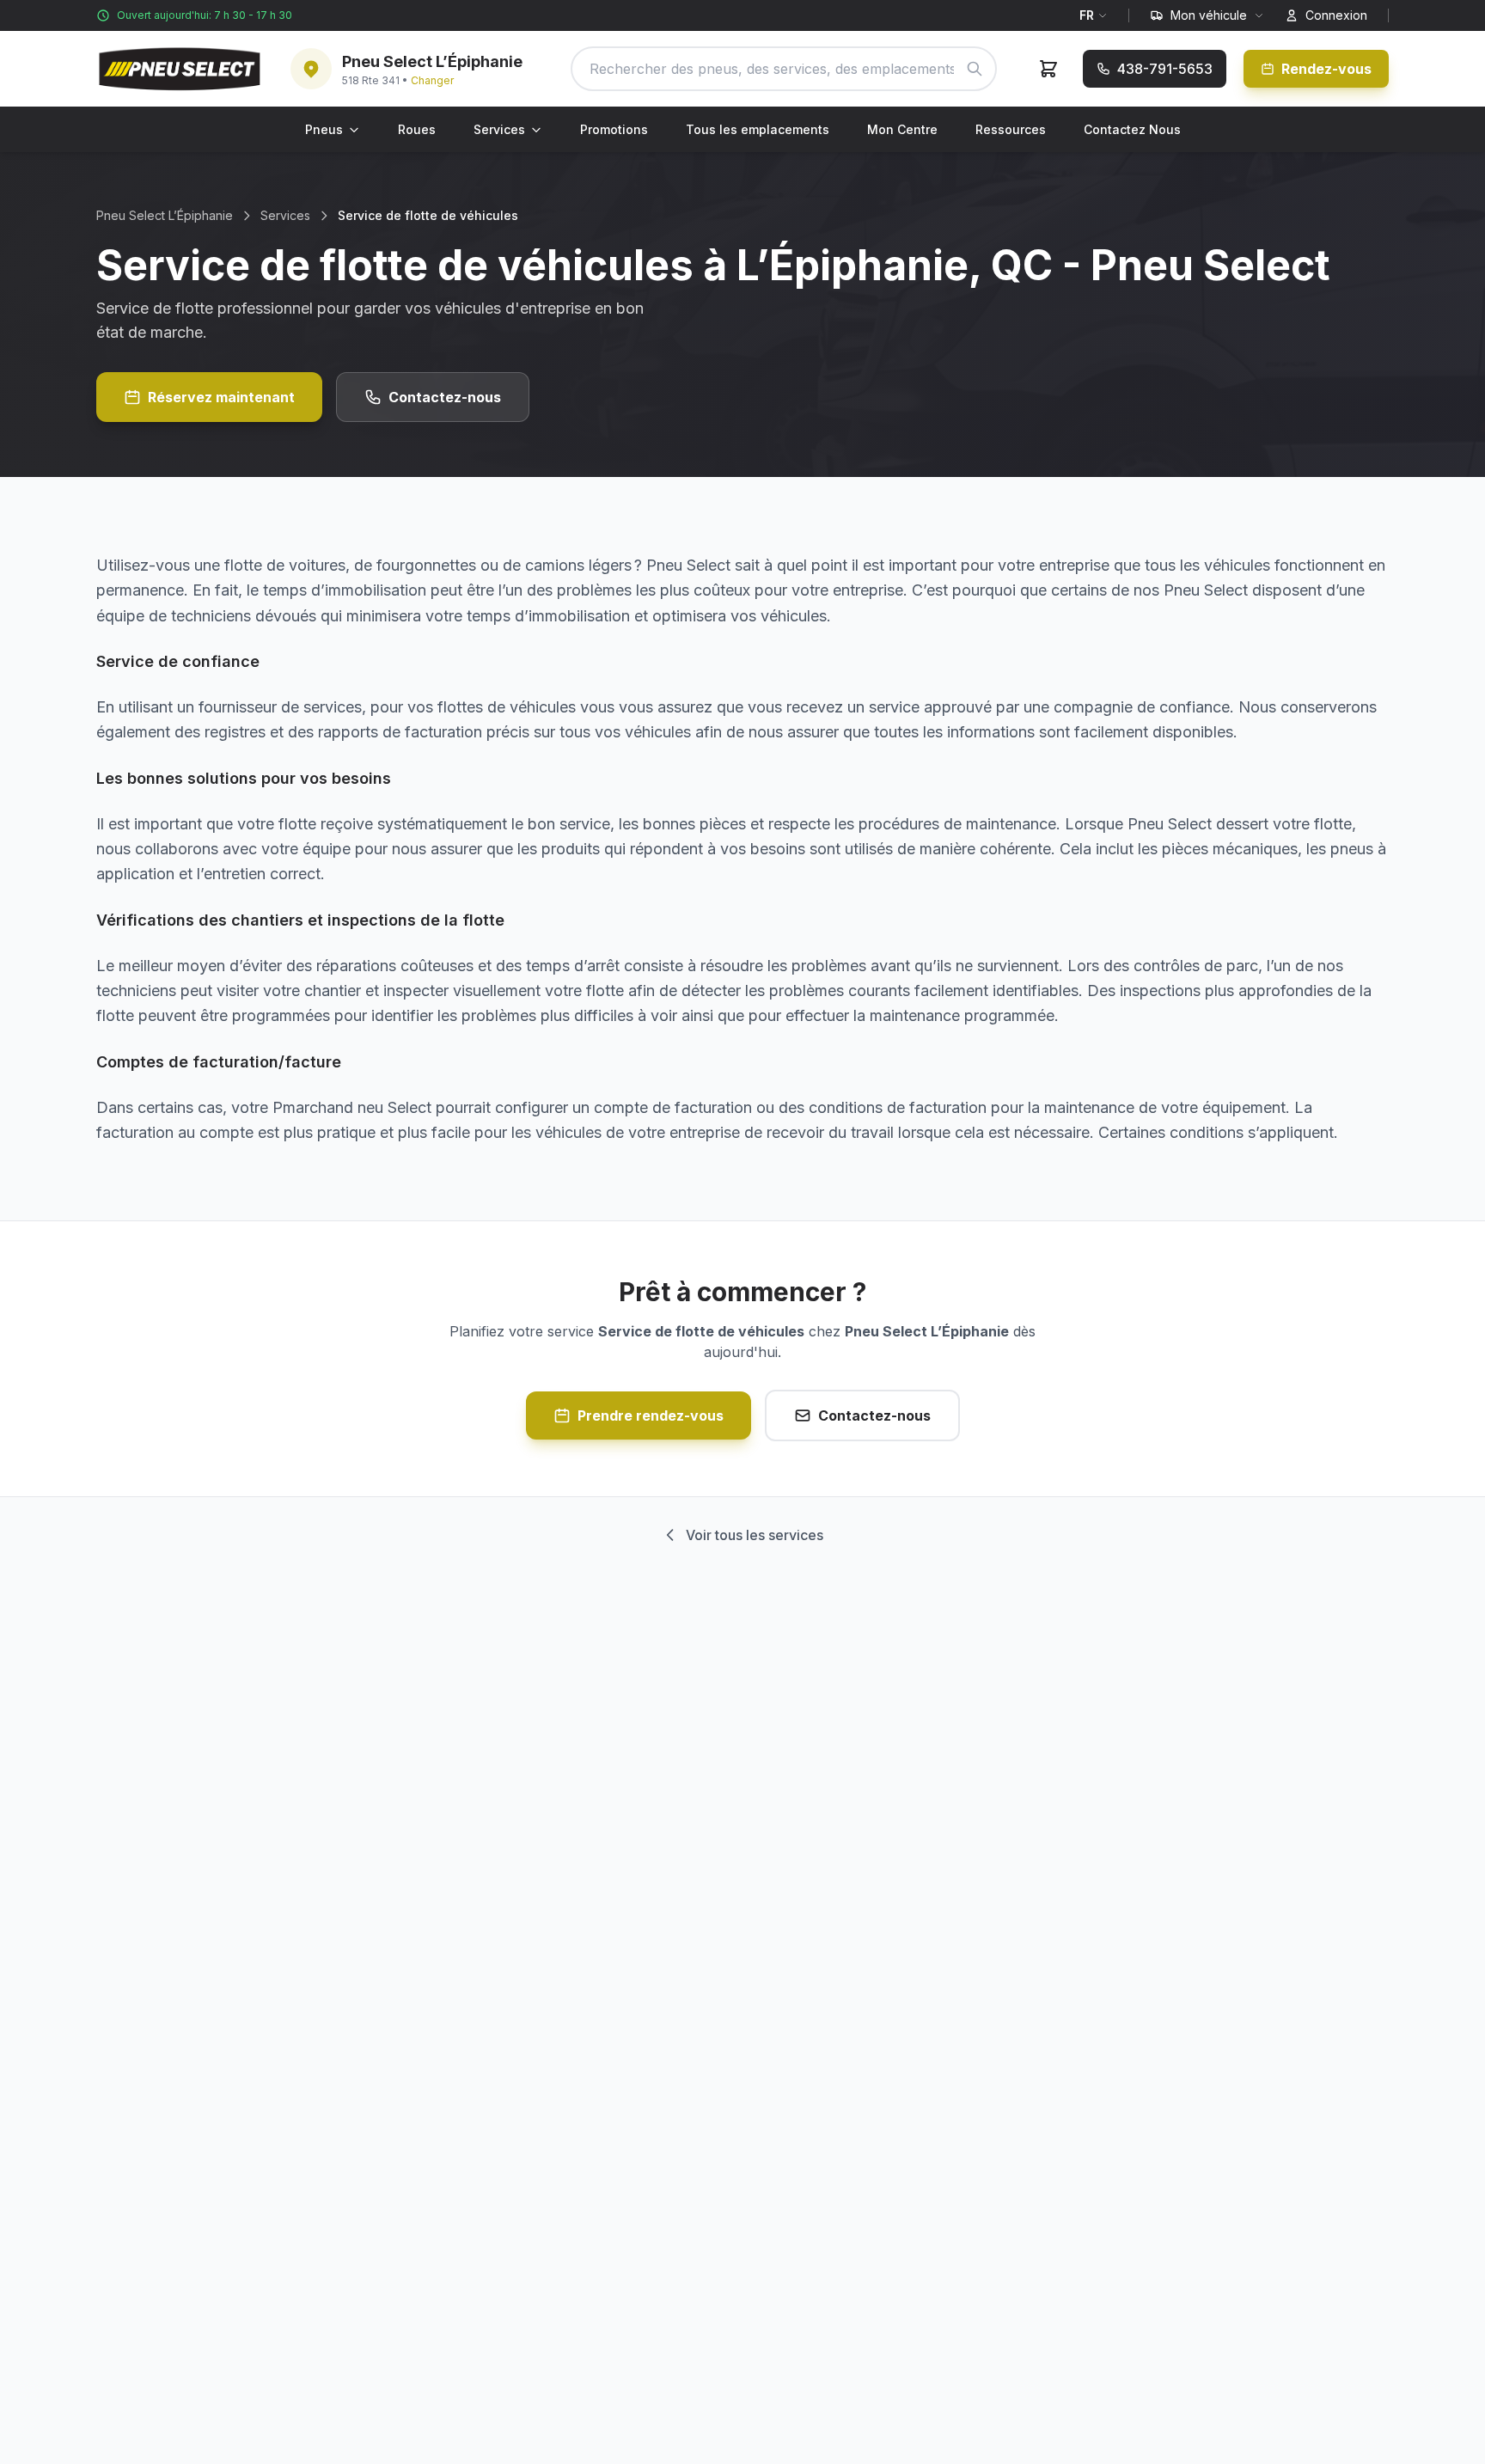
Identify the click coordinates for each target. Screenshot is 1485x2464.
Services (499, 129)
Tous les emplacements (758, 129)
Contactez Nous (1132, 129)
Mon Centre (902, 129)
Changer (432, 80)
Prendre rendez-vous (651, 1415)
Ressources (1011, 129)
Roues (417, 129)
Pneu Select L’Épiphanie (165, 215)
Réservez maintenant (221, 397)
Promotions (614, 129)
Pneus (324, 129)
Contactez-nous (445, 397)
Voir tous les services (755, 1535)
